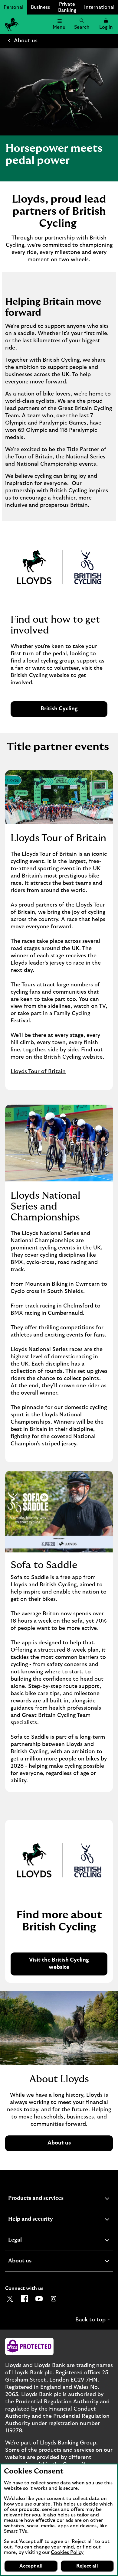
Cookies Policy (67, 2552)
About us (26, 41)
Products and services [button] (51, 2199)
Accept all (31, 2566)
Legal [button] (30, 2241)
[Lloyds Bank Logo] (11, 24)
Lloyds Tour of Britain (38, 1072)
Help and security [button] (45, 2220)
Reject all (87, 2566)
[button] (106, 24)
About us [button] (35, 2262)
